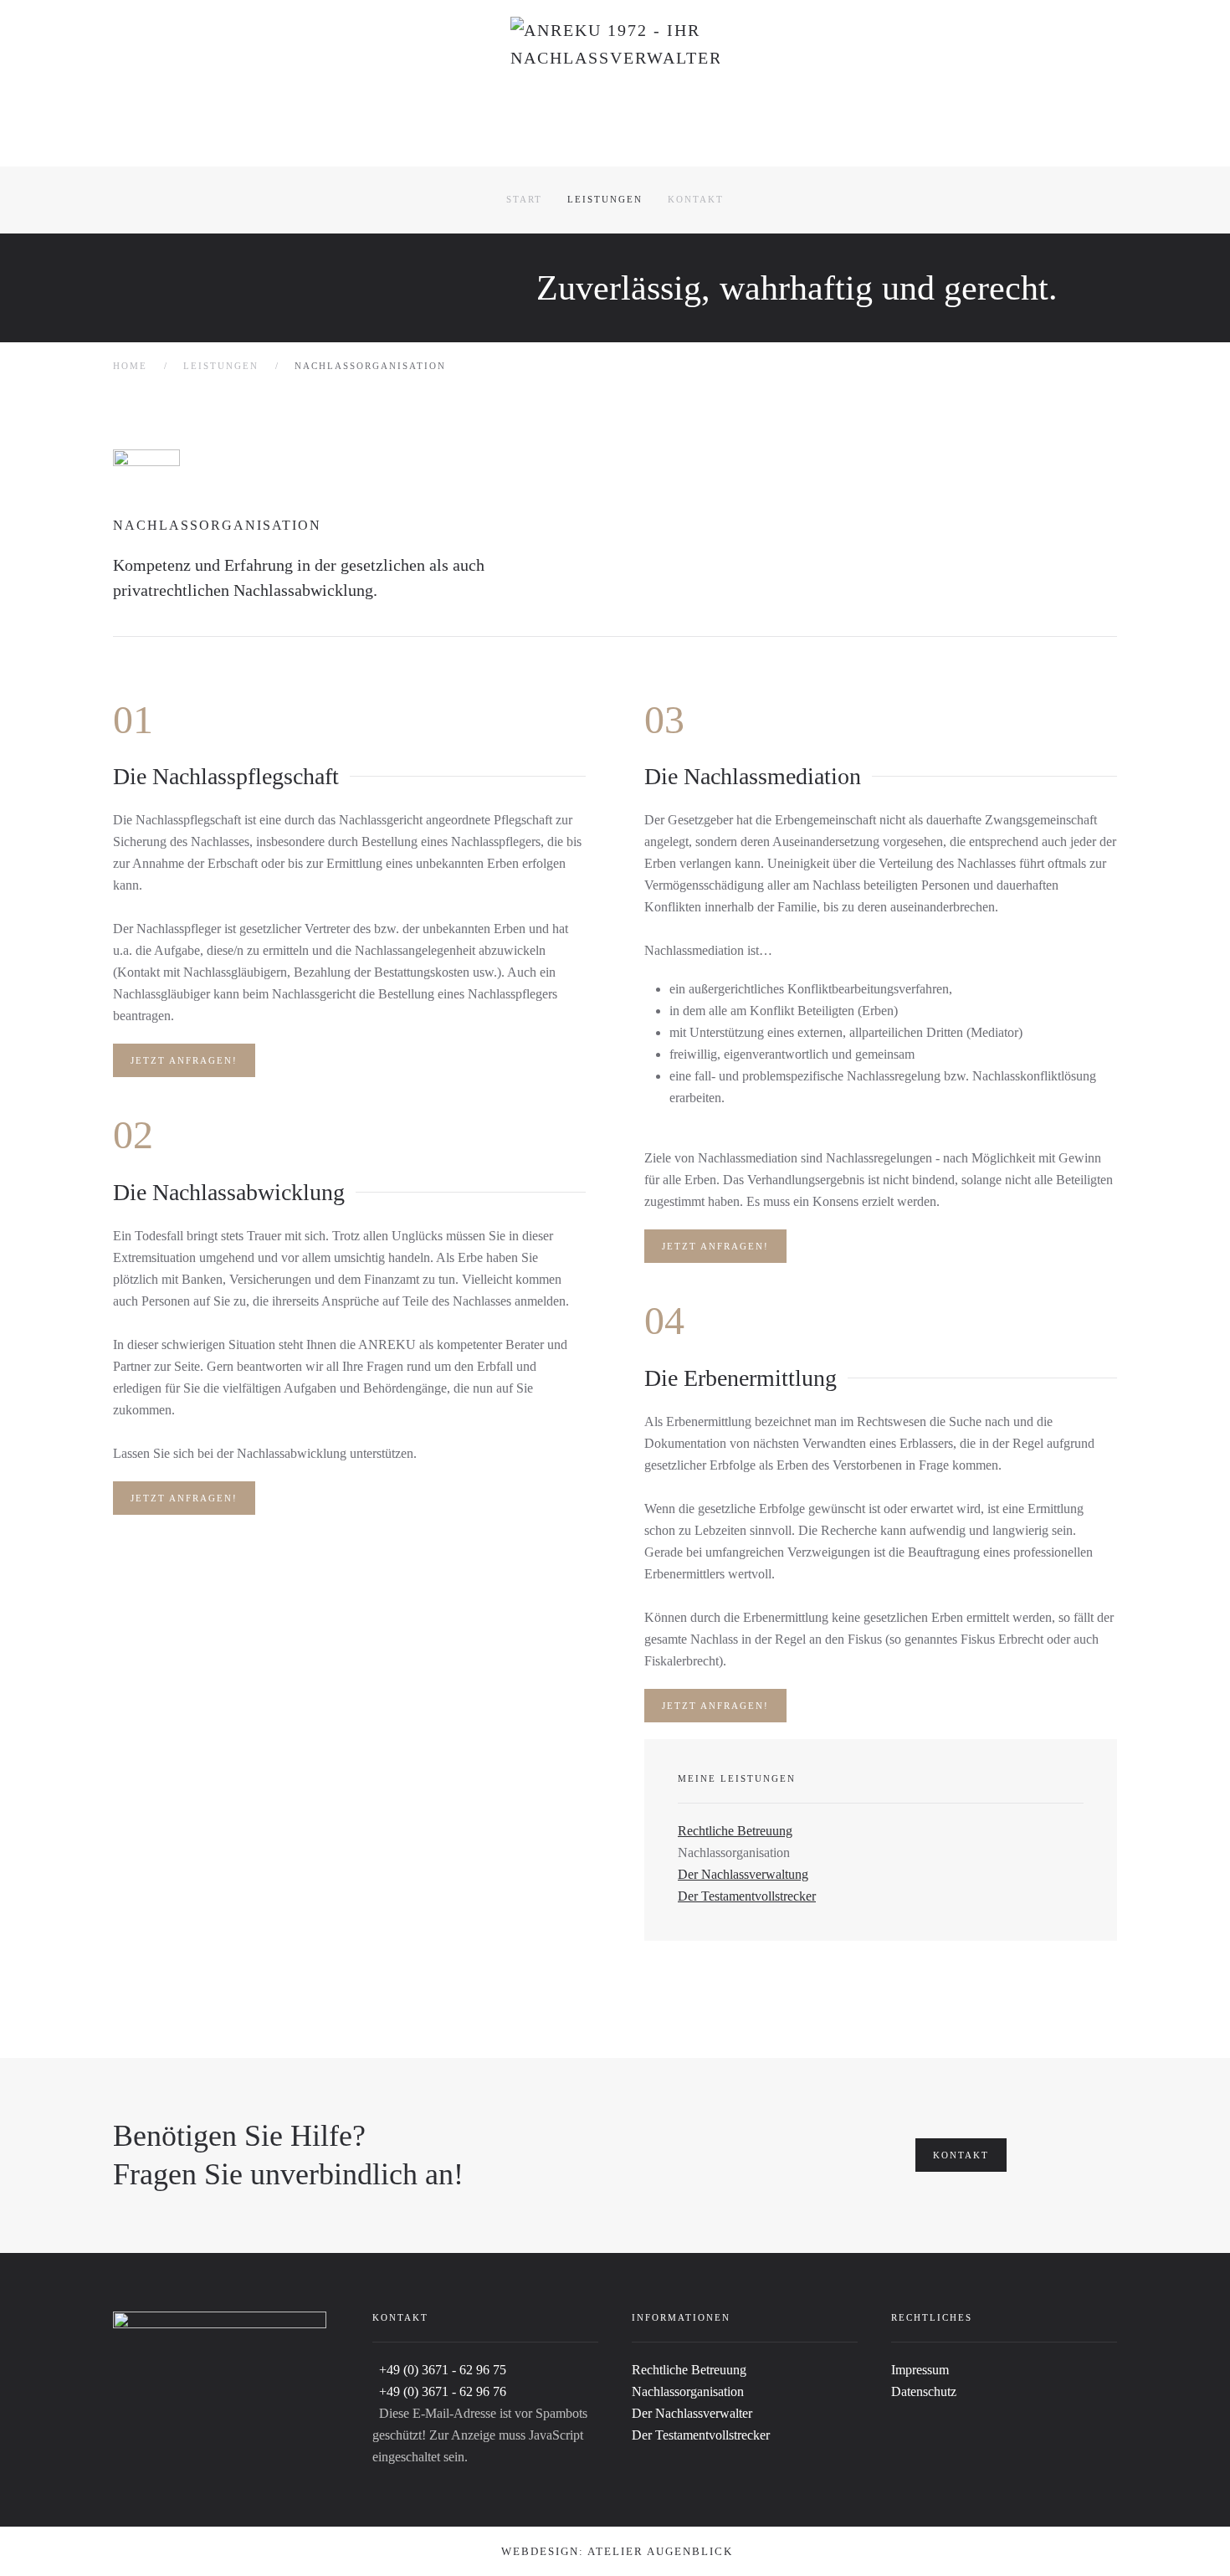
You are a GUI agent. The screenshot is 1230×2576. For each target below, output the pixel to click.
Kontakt (696, 199)
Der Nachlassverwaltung (743, 1874)
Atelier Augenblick (660, 2551)
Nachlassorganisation (688, 2391)
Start (524, 199)
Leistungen (605, 199)
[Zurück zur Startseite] (615, 83)
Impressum (920, 2370)
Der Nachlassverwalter (692, 2413)
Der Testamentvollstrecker (747, 1896)
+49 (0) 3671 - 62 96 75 (443, 2370)
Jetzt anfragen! (184, 1060)
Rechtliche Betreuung (735, 1831)
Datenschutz (924, 2391)
